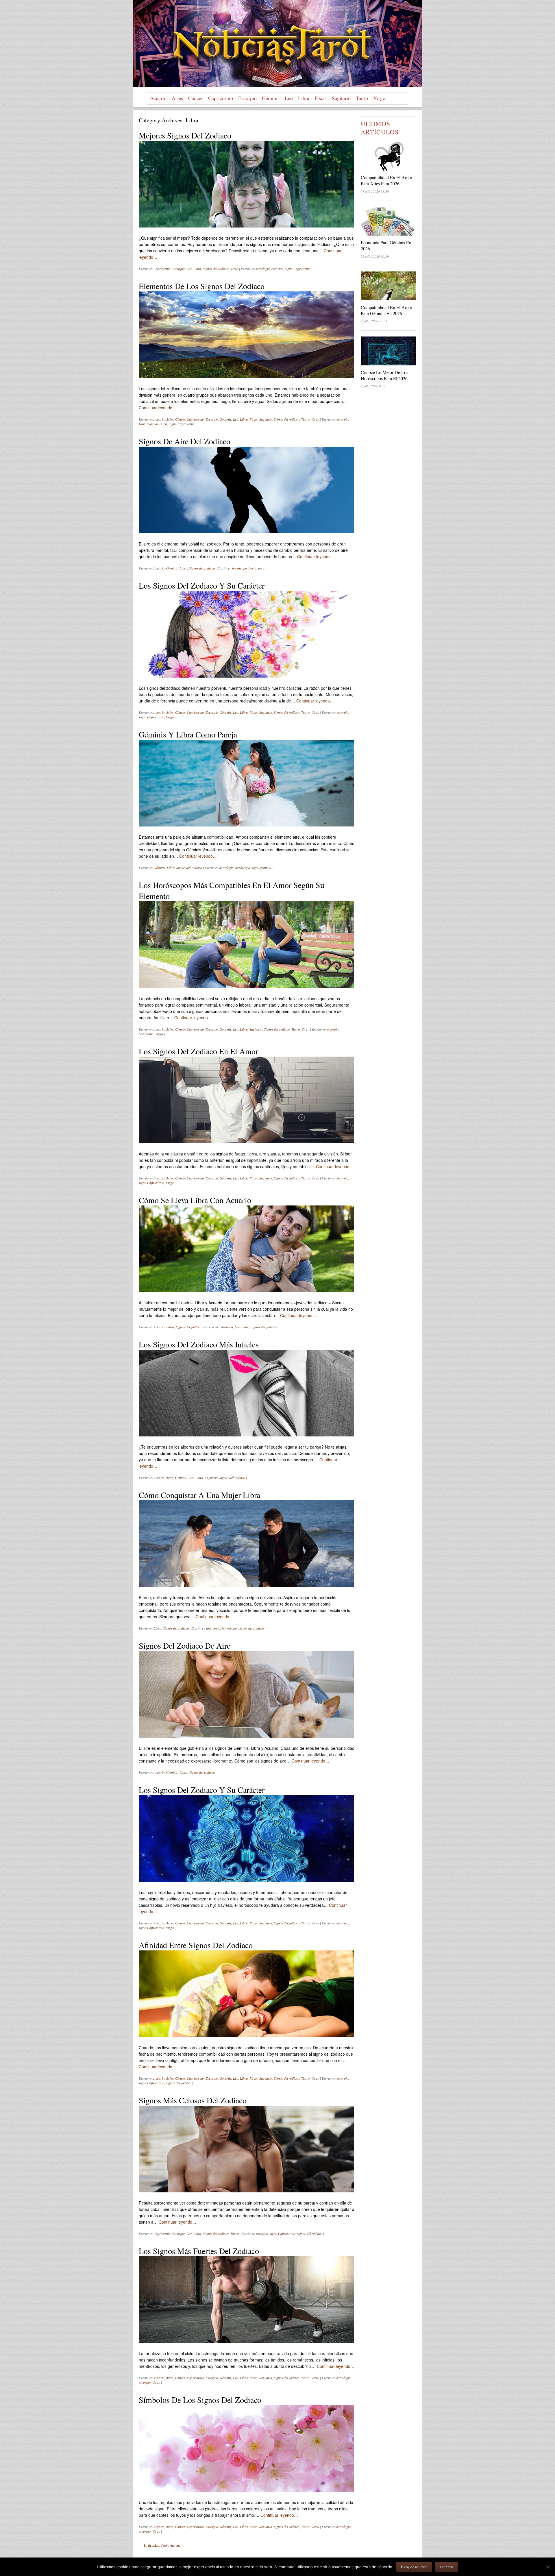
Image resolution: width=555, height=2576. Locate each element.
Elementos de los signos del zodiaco (202, 286)
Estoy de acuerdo (414, 2567)
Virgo (379, 98)
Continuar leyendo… (158, 408)
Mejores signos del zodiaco (185, 135)
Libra (304, 98)
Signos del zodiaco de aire (185, 1645)
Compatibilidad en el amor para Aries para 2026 (386, 180)
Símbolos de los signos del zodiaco (200, 2400)
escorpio (277, 269)
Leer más (447, 2567)
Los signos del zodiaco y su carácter (202, 585)
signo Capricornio (298, 269)
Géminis (271, 98)
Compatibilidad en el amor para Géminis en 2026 (386, 310)
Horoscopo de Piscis (153, 424)
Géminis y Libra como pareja (188, 734)
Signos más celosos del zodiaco (193, 2100)
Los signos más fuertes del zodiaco (199, 2251)
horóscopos (257, 568)
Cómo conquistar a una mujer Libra (199, 1495)
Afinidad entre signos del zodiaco (196, 1945)
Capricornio (221, 98)
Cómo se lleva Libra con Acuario (195, 1200)
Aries (177, 98)
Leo (289, 98)
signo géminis (261, 868)
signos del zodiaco (264, 1327)
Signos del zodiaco (216, 269)
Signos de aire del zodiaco (185, 441)
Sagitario (341, 98)
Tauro (362, 98)
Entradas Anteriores (159, 2545)
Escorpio (247, 98)
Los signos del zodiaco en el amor (198, 1051)
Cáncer (196, 98)
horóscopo (239, 568)
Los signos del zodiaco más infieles (199, 1344)
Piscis (321, 98)
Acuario (158, 98)
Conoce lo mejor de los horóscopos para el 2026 (384, 375)
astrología (263, 269)
